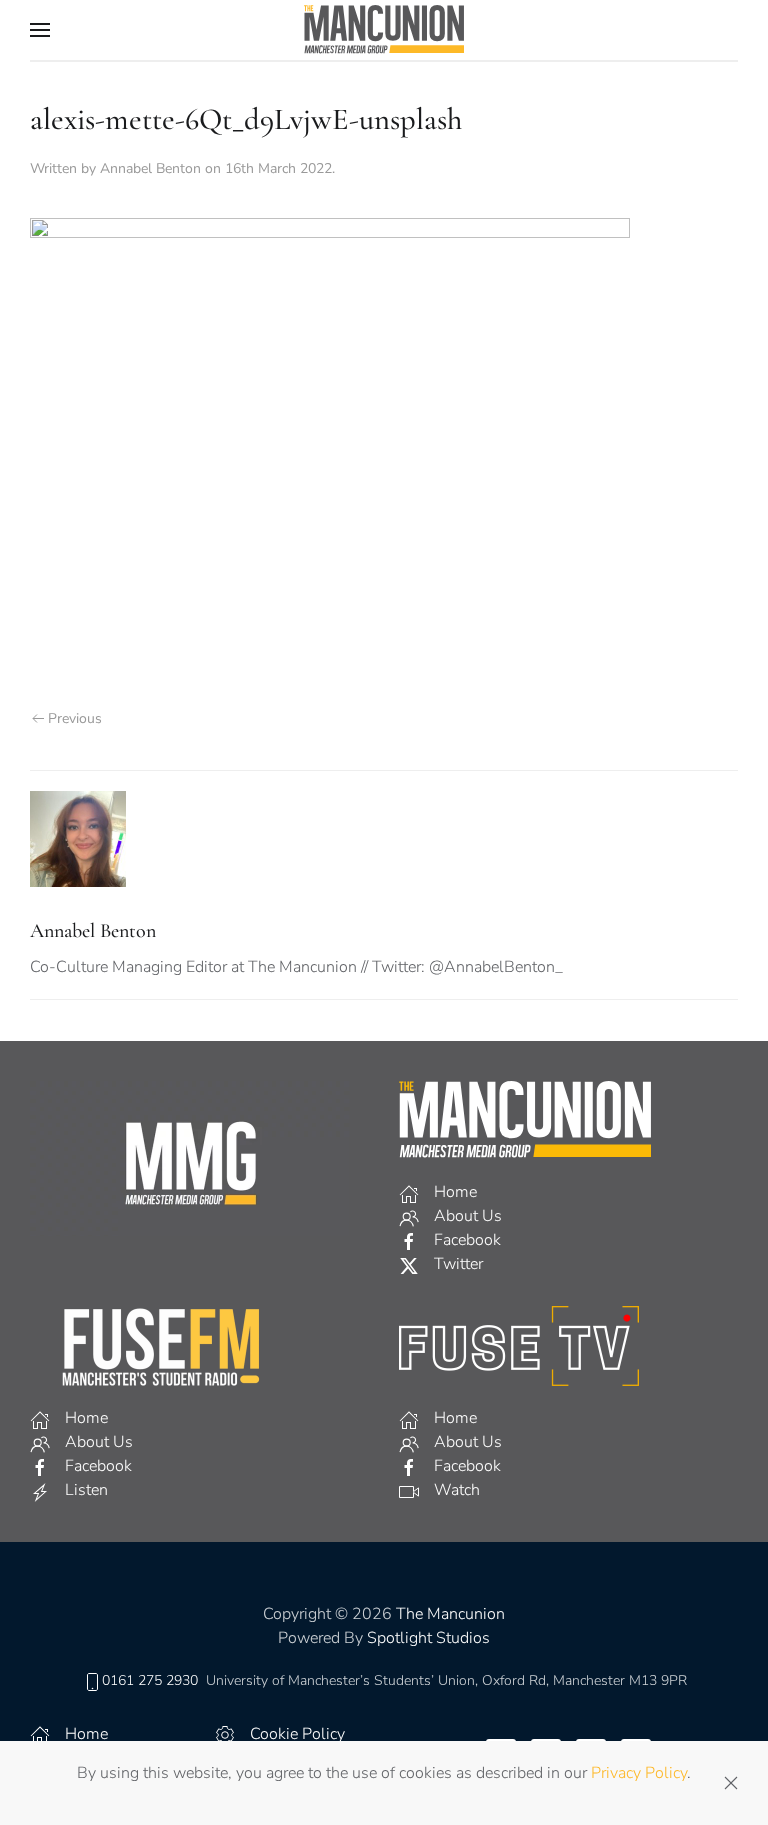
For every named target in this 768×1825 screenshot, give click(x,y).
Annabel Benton (150, 168)
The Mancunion (450, 1614)
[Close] (731, 1783)
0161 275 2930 (150, 1680)
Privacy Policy (639, 1773)
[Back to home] (384, 30)
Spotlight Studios (428, 1638)
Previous (75, 718)
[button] (40, 30)
